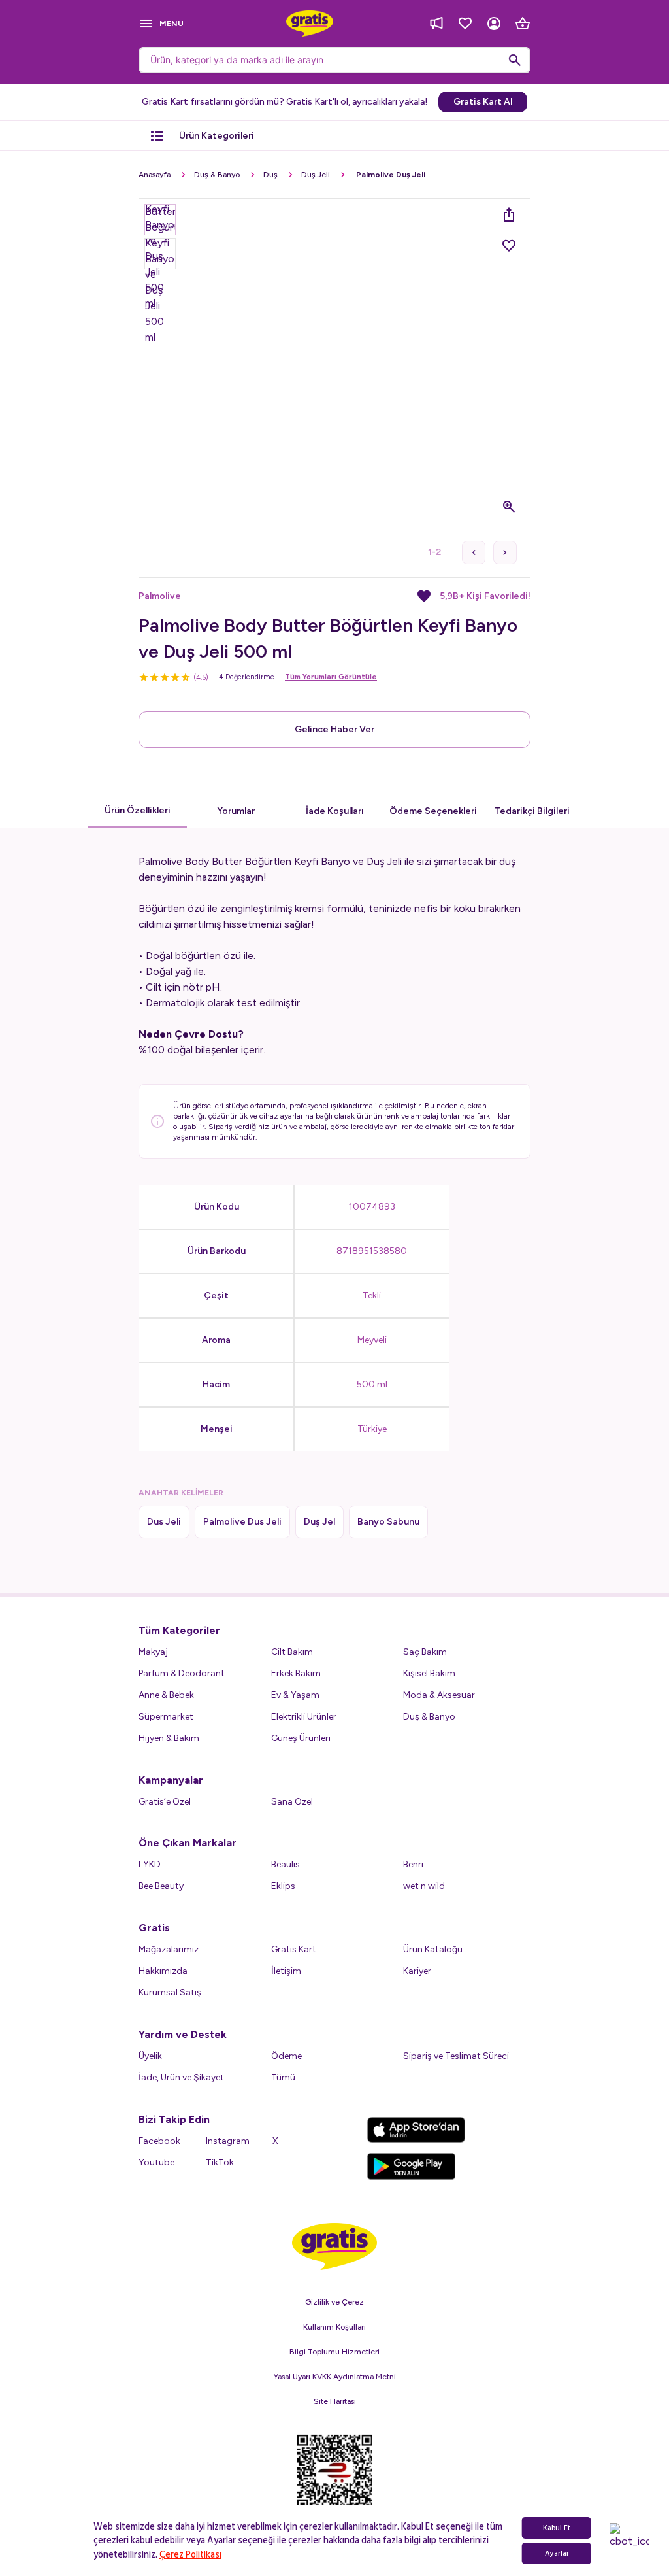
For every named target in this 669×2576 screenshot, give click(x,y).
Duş (270, 175)
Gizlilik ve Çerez (334, 2302)
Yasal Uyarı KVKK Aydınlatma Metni (335, 2377)
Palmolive (160, 596)
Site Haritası (335, 2401)
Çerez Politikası (190, 2555)
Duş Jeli (316, 175)
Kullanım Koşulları (334, 2327)
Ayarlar (557, 2553)
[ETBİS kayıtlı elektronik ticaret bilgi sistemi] (335, 2479)
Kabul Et (557, 2528)
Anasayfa (155, 175)
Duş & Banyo (217, 175)
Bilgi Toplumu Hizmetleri (334, 2352)
